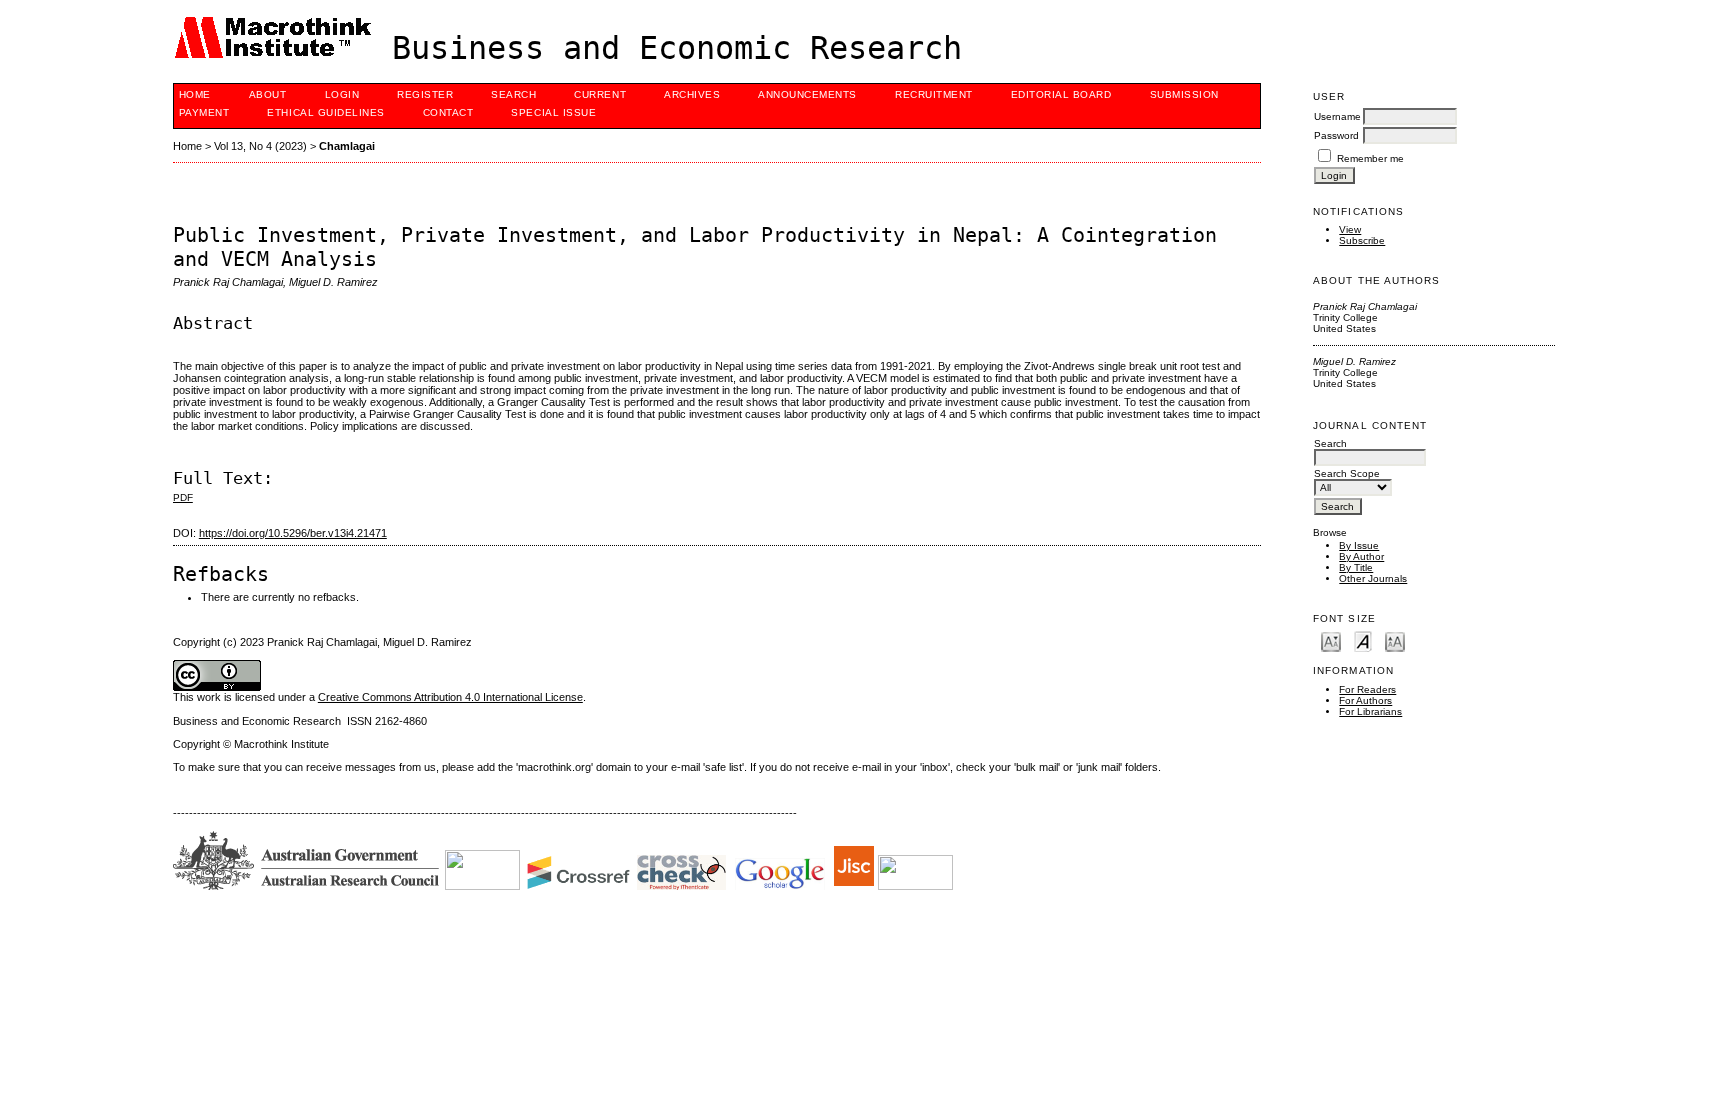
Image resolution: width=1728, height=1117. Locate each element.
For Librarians (1370, 711)
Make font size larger (1395, 640)
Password (1336, 135)
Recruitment (934, 94)
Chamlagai (347, 146)
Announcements (807, 94)
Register (425, 94)
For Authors (1365, 700)
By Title (1356, 567)
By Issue (1359, 545)
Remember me (1370, 158)
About (268, 94)
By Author (1361, 556)
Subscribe (1362, 240)
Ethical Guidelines (325, 112)
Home (195, 94)
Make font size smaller (1331, 640)
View (1350, 229)
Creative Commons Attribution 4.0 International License (450, 697)
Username (1337, 116)
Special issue (553, 112)
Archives (692, 94)
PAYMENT (204, 112)
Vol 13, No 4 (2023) (260, 146)
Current (600, 94)
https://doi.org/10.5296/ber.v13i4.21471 (293, 533)
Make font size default (1363, 640)
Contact (448, 112)
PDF (183, 497)
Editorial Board (1061, 94)
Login (342, 94)
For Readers (1367, 689)
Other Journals (1373, 578)
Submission (1184, 94)
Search (513, 94)
